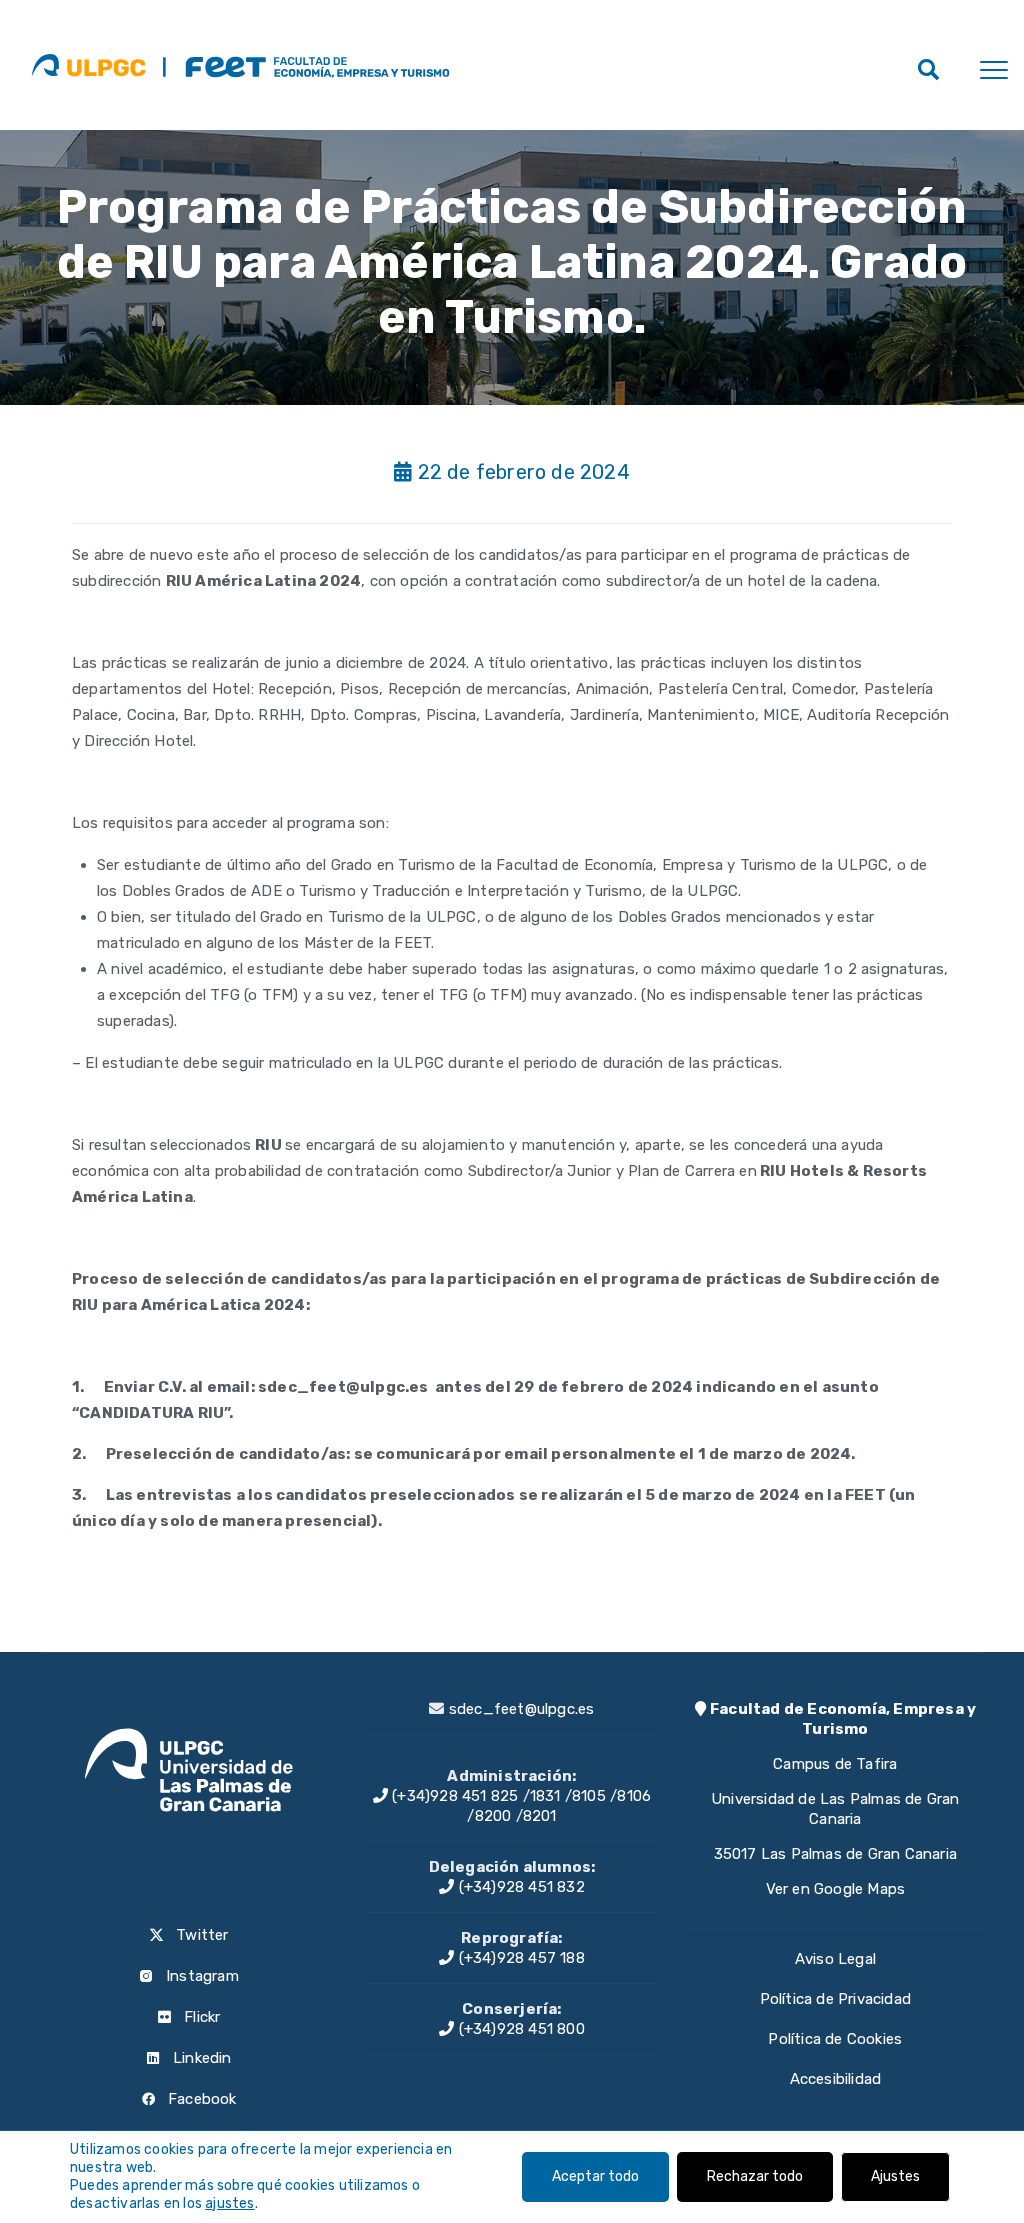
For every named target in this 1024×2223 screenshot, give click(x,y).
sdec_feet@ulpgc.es (522, 1709)
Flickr (200, 2017)
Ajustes (895, 2176)
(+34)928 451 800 (519, 2029)
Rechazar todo (755, 2176)
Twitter (200, 1935)
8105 (589, 1796)
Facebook (200, 2099)
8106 (634, 1796)
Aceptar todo (595, 2176)
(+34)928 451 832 (519, 1887)
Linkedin (200, 2058)
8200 (493, 1816)
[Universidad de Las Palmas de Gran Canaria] (88, 65)
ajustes (229, 2203)
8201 (540, 1816)
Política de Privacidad (835, 1999)
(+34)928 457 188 (519, 1958)
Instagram (200, 1976)
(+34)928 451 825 (453, 1796)
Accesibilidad (836, 2079)
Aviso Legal (835, 1959)
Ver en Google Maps (836, 1889)
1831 (545, 1796)
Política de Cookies (835, 2039)
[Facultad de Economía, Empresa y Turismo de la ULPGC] (306, 65)
